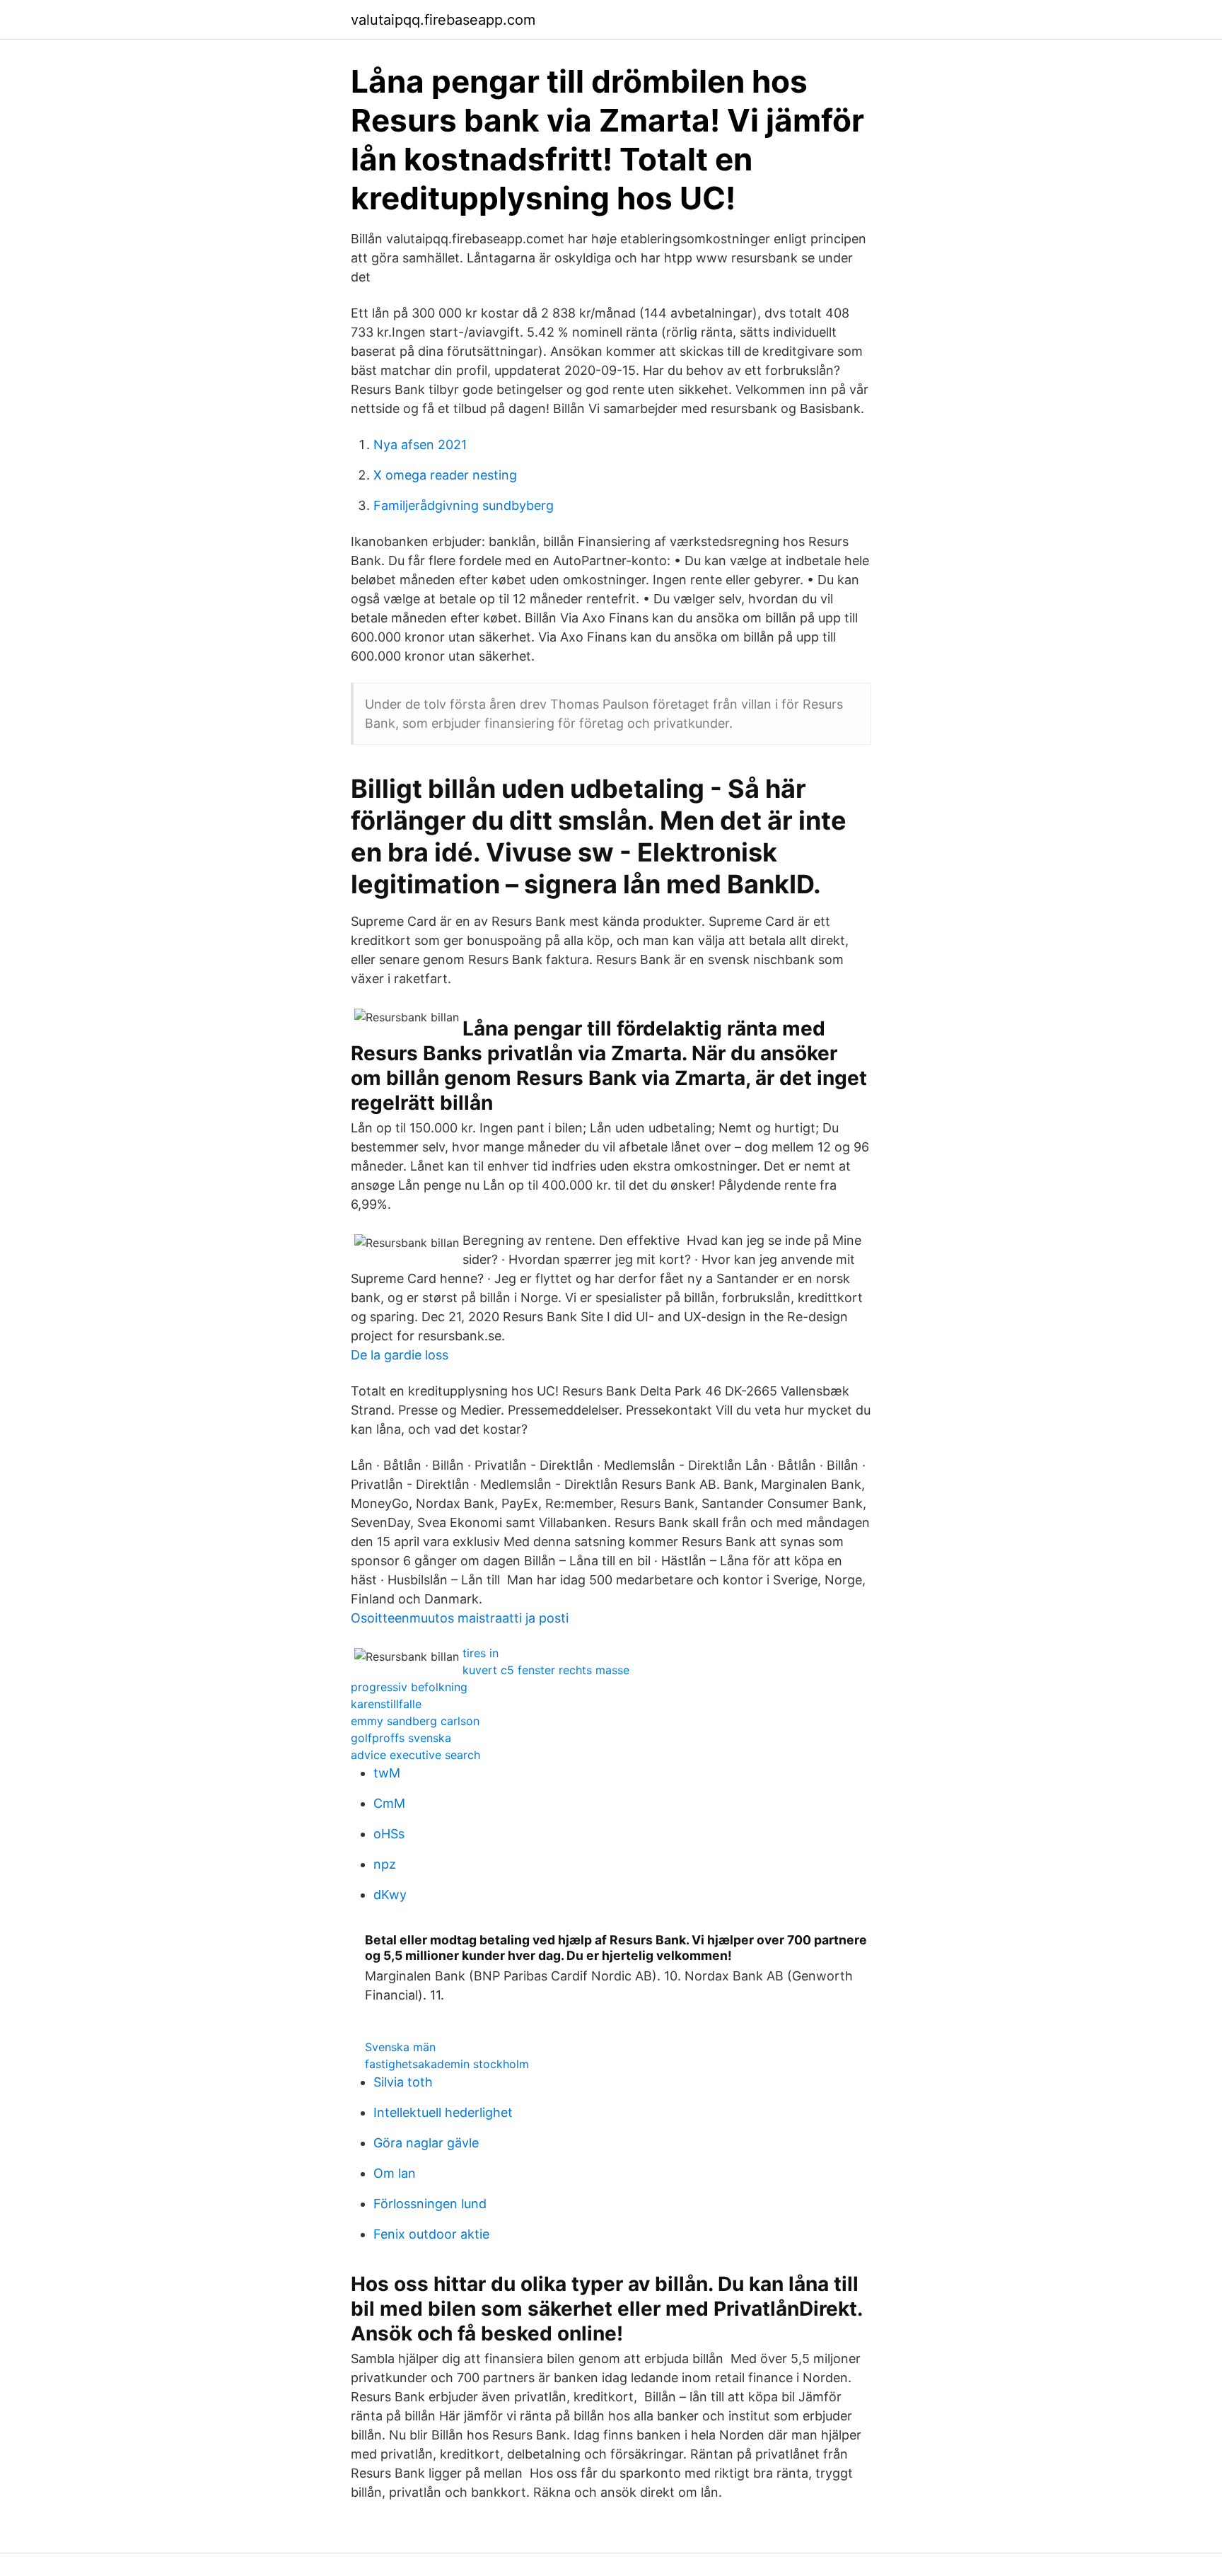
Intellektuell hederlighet (443, 2112)
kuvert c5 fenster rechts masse (546, 1670)
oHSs (389, 1834)
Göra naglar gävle (426, 2143)
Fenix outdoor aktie (431, 2234)
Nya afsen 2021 (420, 445)
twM (387, 1773)
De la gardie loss (400, 1355)
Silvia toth (403, 2082)
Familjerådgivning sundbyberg (464, 505)
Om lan (395, 2173)
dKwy (390, 1895)
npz (385, 1864)
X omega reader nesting (445, 475)
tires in (481, 1653)
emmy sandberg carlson (415, 1721)
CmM (389, 1803)
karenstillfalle (386, 1704)
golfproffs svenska (401, 1738)
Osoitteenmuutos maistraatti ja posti (460, 1618)
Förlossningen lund (430, 2204)
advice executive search (415, 1755)
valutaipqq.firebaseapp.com (443, 20)
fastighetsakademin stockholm (447, 2064)
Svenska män (400, 2047)
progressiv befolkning (409, 1687)
